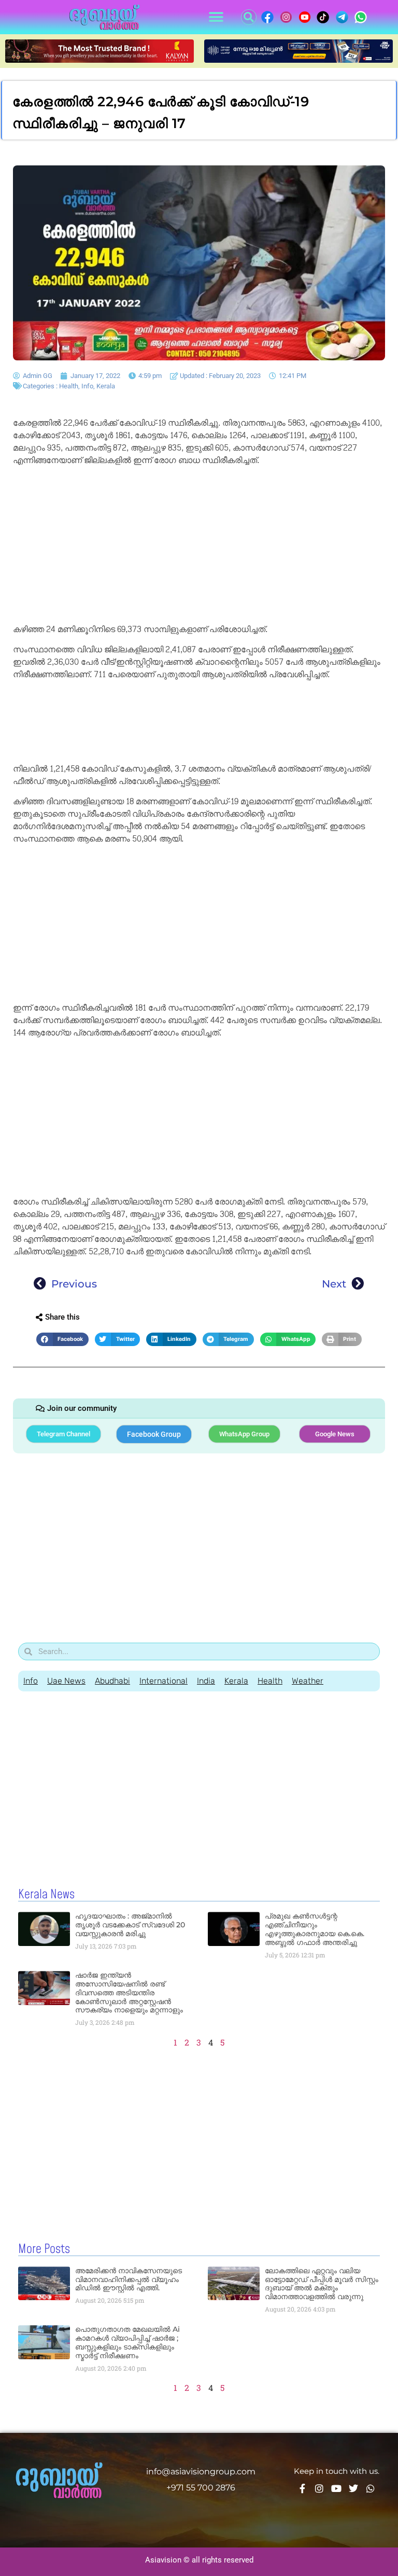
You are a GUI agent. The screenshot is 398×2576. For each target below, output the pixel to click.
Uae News (66, 1681)
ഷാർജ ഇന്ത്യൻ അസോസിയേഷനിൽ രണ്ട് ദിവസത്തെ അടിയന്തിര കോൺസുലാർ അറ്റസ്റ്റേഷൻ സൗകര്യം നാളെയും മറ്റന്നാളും (129, 1992)
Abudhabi (112, 1681)
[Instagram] (319, 2488)
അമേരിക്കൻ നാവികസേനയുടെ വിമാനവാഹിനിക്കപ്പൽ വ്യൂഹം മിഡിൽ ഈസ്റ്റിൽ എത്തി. (129, 2279)
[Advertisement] (199, 547)
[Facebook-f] (302, 2488)
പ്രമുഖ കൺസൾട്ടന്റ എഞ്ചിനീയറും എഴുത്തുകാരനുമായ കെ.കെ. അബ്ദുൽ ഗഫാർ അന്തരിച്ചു (315, 1929)
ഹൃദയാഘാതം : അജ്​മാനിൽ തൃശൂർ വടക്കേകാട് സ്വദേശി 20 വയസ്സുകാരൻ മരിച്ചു (130, 1925)
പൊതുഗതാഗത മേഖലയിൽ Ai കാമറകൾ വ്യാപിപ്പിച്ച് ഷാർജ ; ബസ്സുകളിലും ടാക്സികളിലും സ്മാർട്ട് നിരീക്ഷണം (127, 2342)
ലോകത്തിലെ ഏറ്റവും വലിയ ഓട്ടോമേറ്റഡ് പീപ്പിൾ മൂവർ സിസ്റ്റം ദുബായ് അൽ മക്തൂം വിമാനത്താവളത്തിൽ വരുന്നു (322, 2284)
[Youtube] (336, 2488)
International (164, 1681)
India (206, 1681)
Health (69, 386)
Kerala (106, 386)
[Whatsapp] (371, 2488)
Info (87, 386)
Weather (308, 1681)
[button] (216, 17)
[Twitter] (353, 2488)
